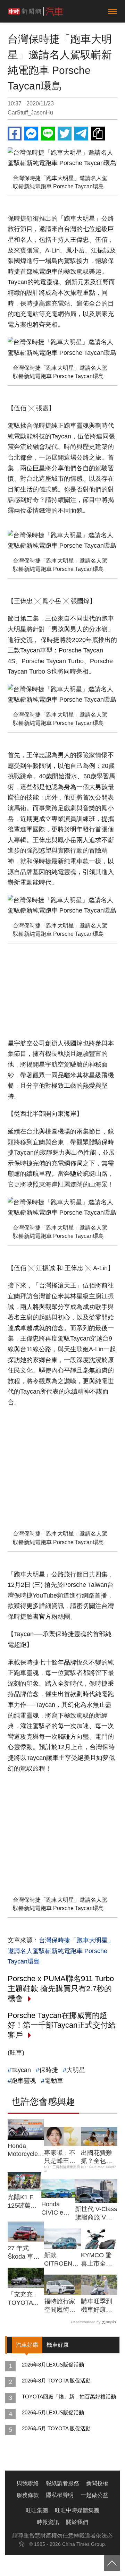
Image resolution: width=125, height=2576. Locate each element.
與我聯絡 (28, 2483)
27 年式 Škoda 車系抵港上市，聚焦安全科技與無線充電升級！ (24, 2253)
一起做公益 (94, 2495)
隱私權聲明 (60, 2495)
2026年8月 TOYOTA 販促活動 (56, 2381)
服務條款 (28, 2495)
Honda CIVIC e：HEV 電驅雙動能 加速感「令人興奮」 (58, 2209)
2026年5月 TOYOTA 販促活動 (56, 2428)
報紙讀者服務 (62, 2483)
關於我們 (77, 2522)
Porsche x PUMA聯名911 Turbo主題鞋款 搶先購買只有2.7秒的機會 (61, 1988)
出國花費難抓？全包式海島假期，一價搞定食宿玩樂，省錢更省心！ (97, 2157)
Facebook (15, 134)
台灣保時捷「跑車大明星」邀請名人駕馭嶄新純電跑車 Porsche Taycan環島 (61, 1951)
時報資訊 (48, 2522)
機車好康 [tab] (58, 2345)
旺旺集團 (37, 2510)
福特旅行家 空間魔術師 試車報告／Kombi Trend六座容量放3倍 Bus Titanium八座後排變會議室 (62, 2306)
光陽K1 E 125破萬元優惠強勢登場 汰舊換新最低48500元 (24, 2202)
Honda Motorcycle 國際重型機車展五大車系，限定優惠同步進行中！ (23, 2150)
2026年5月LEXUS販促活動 (53, 2412)
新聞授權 (97, 2483)
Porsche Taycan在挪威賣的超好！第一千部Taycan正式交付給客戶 (62, 2025)
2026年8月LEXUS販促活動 (53, 2365)
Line (48, 134)
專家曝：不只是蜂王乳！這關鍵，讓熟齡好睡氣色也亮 (60, 2157)
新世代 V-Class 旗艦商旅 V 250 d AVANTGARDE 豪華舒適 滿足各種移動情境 (96, 2214)
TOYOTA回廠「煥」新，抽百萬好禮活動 (69, 2397)
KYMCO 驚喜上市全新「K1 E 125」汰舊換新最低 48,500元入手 (99, 2260)
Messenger (31, 134)
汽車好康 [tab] (27, 2345)
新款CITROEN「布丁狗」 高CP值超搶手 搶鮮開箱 (61, 2260)
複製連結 (98, 134)
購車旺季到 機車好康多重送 (97, 2306)
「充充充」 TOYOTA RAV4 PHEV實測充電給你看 (25, 2299)
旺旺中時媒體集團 (77, 2510)
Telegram (81, 134)
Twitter (65, 134)
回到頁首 (112, 2563)
